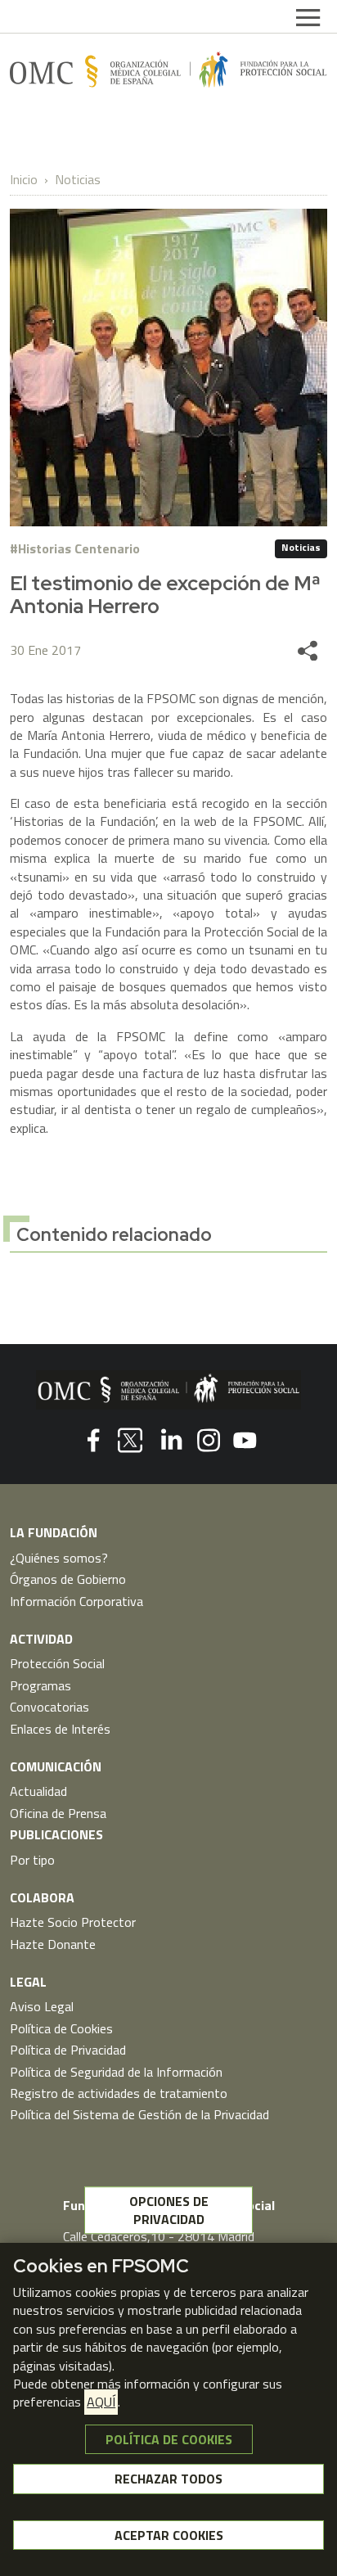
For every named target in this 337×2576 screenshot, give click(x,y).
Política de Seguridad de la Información (116, 2072)
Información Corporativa (76, 1601)
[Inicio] (168, 69)
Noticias (78, 179)
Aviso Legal (42, 2006)
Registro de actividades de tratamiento (119, 2093)
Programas (40, 1685)
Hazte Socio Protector (73, 1922)
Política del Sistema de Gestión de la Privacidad (139, 2114)
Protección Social (57, 1663)
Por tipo (32, 1860)
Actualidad (38, 1791)
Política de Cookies (61, 2028)
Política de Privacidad (68, 2050)
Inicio (24, 179)
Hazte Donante (53, 1944)
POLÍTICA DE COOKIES (169, 2439)
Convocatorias (49, 1707)
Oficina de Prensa (58, 1813)
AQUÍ (101, 2402)
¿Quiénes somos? (59, 1558)
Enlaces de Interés (60, 1729)
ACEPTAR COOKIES (169, 2535)
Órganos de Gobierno (68, 1579)
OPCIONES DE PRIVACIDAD (169, 2210)
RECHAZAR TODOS (168, 2479)
